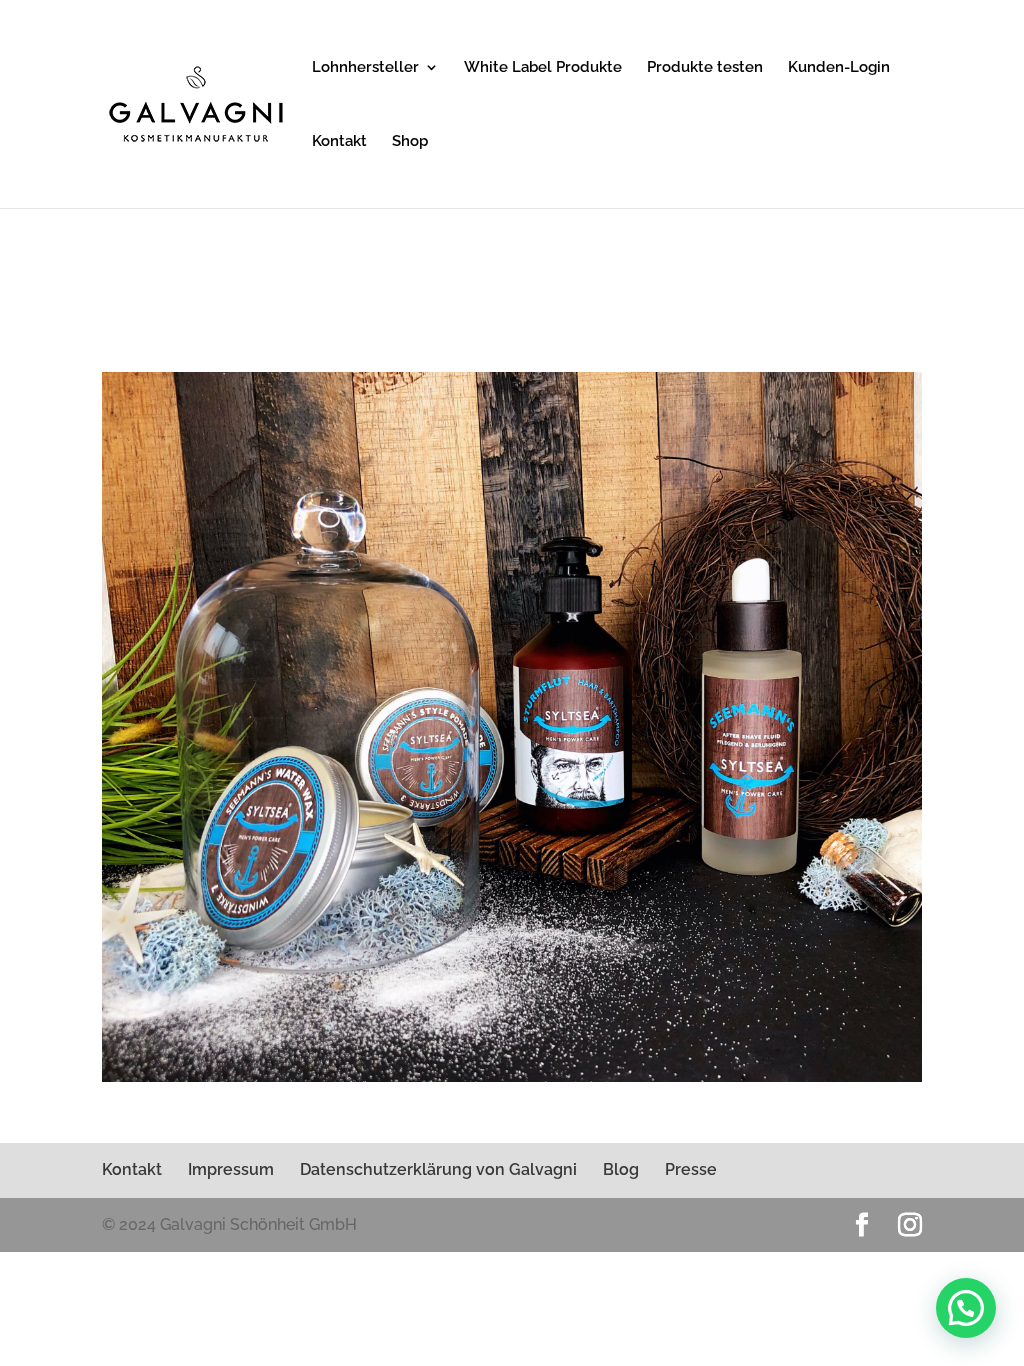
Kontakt (339, 142)
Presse (691, 1169)
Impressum (231, 1169)
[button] (966, 1308)
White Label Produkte (543, 68)
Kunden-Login (839, 68)
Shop (410, 142)
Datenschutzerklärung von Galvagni (438, 1169)
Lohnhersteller (365, 68)
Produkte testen (705, 68)
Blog (621, 1169)
